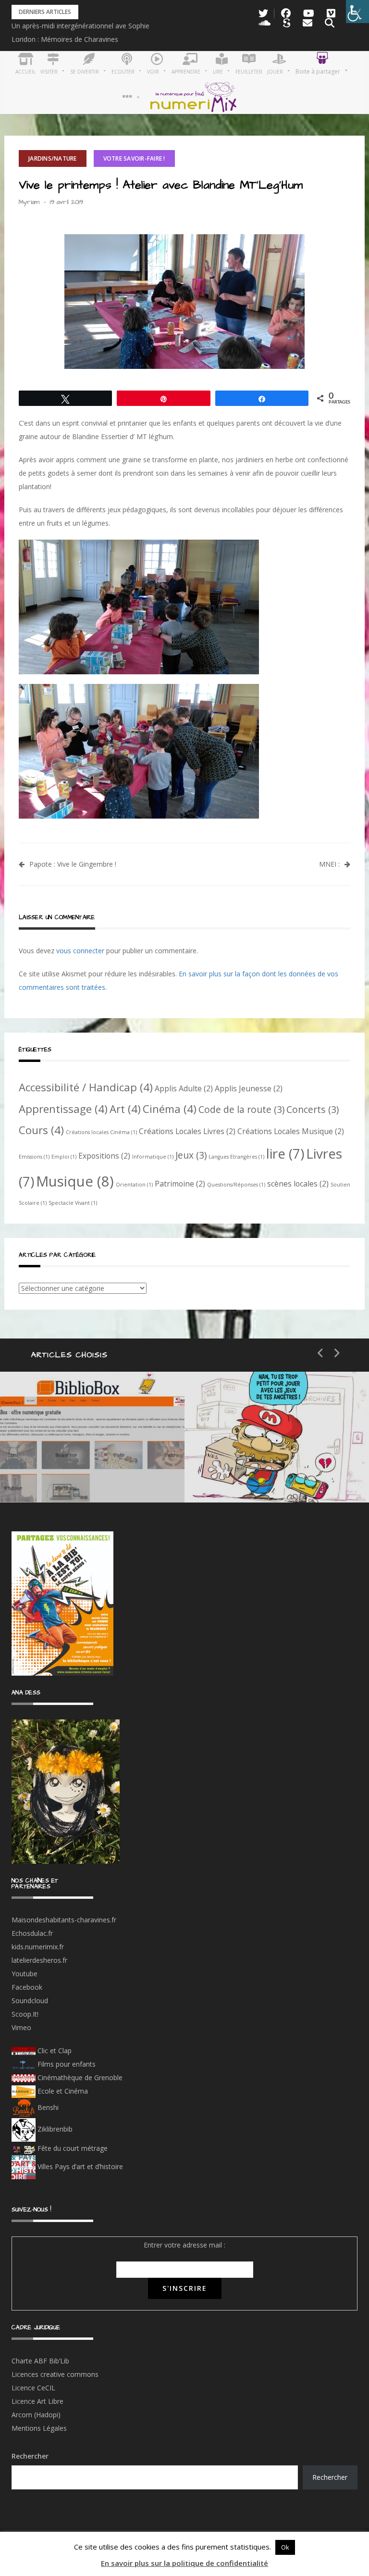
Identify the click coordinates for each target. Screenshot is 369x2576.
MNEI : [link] (329, 864)
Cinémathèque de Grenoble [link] (79, 2077)
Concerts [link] (313, 1109)
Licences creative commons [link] (56, 2374)
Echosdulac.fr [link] (32, 1933)
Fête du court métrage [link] (72, 2148)
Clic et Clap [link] (54, 2051)
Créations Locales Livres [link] (187, 1131)
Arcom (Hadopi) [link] (36, 2415)
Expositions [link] (104, 1156)
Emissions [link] (34, 1157)
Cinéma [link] (170, 1109)
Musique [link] (75, 1181)
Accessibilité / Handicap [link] (86, 1087)
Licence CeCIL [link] (33, 2388)
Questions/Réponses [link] (236, 1185)
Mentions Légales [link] (39, 2428)
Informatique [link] (153, 1157)
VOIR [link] (245, 1439)
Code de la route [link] (241, 1109)
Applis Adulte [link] (184, 1088)
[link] (357, 12)
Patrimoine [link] (180, 1184)
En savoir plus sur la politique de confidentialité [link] (184, 2563)
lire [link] (285, 1153)
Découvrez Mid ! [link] (268, 1473)
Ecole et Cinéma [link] (62, 2091)
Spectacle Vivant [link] (73, 1203)
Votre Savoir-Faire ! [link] (134, 158)
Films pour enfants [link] (66, 2064)
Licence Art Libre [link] (37, 2401)
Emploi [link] (64, 1157)
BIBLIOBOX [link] (69, 1473)
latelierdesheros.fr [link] (39, 1960)
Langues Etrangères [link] (236, 1157)
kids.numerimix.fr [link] (38, 1947)
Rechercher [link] (330, 2477)
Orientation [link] (134, 1185)
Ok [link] (285, 2547)
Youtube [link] (25, 1974)
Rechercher (30, 2456)
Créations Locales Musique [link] (291, 1131)
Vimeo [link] (21, 2027)
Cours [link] (41, 1130)
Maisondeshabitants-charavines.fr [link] (64, 1920)
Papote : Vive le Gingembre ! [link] (73, 864)
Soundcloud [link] (30, 2001)
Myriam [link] (29, 202)
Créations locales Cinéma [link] (101, 1132)
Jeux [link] (191, 1155)
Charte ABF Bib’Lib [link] (40, 2361)
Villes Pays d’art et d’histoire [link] (79, 2166)
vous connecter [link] (80, 951)
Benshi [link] (48, 2107)
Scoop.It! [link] (25, 2014)
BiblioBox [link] (89, 1439)
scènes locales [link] (298, 1184)
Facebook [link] (27, 1987)
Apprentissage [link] (63, 1109)
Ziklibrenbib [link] (54, 2129)
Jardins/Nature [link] (53, 158)
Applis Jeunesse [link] (249, 1088)
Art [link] (125, 1109)
